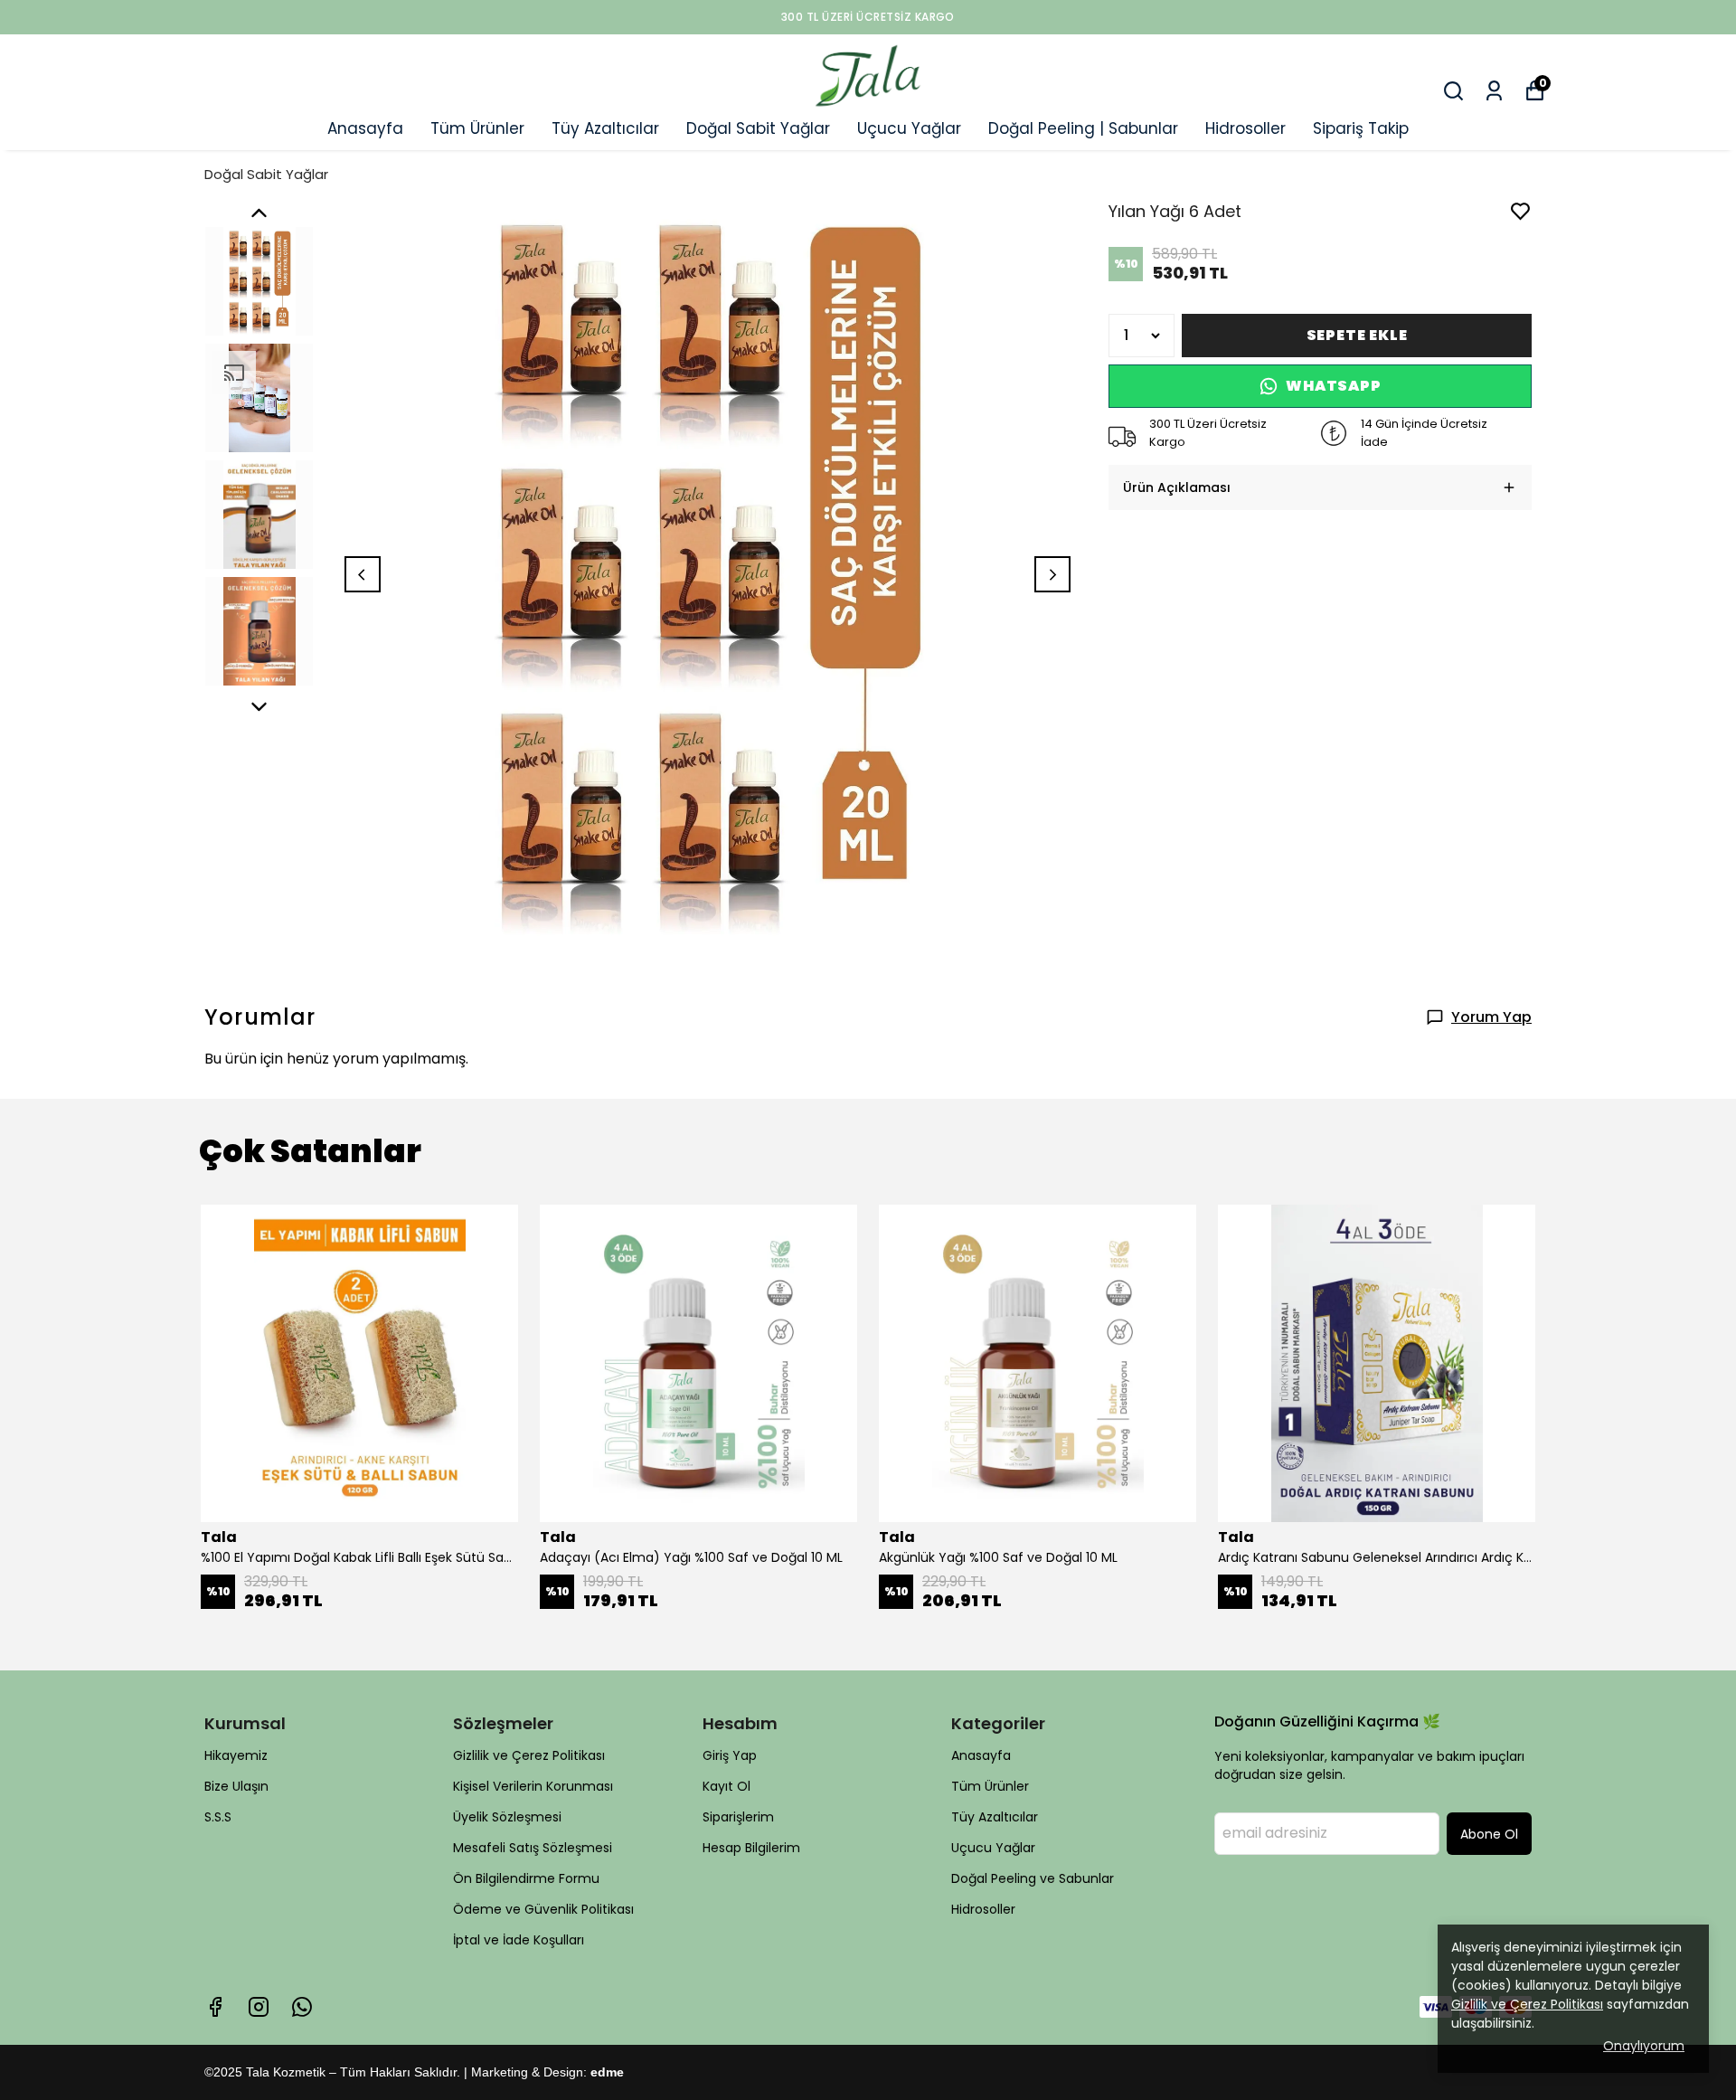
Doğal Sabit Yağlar (758, 128)
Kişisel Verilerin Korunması (533, 1786)
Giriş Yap (730, 1755)
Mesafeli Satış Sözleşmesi (533, 1848)
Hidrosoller (1245, 128)
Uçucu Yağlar (909, 128)
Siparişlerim (738, 1817)
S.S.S (218, 1817)
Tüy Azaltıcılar (605, 128)
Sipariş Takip (1361, 128)
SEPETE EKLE (1357, 335)
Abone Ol (1489, 1834)
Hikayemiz (236, 1755)
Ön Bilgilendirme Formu (526, 1878)
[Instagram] (259, 2007)
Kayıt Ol (726, 1786)
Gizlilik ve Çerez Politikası (529, 1755)
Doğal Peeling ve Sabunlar (1033, 1878)
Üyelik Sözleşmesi (507, 1817)
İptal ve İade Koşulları (519, 1940)
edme (607, 2072)
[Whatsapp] (302, 2007)
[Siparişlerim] (1494, 91)
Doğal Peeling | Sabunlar (1083, 128)
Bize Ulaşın (236, 1786)
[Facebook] (215, 2007)
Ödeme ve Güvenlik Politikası (543, 1909)
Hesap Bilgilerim (751, 1848)
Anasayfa (365, 128)
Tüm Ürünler (477, 128)
